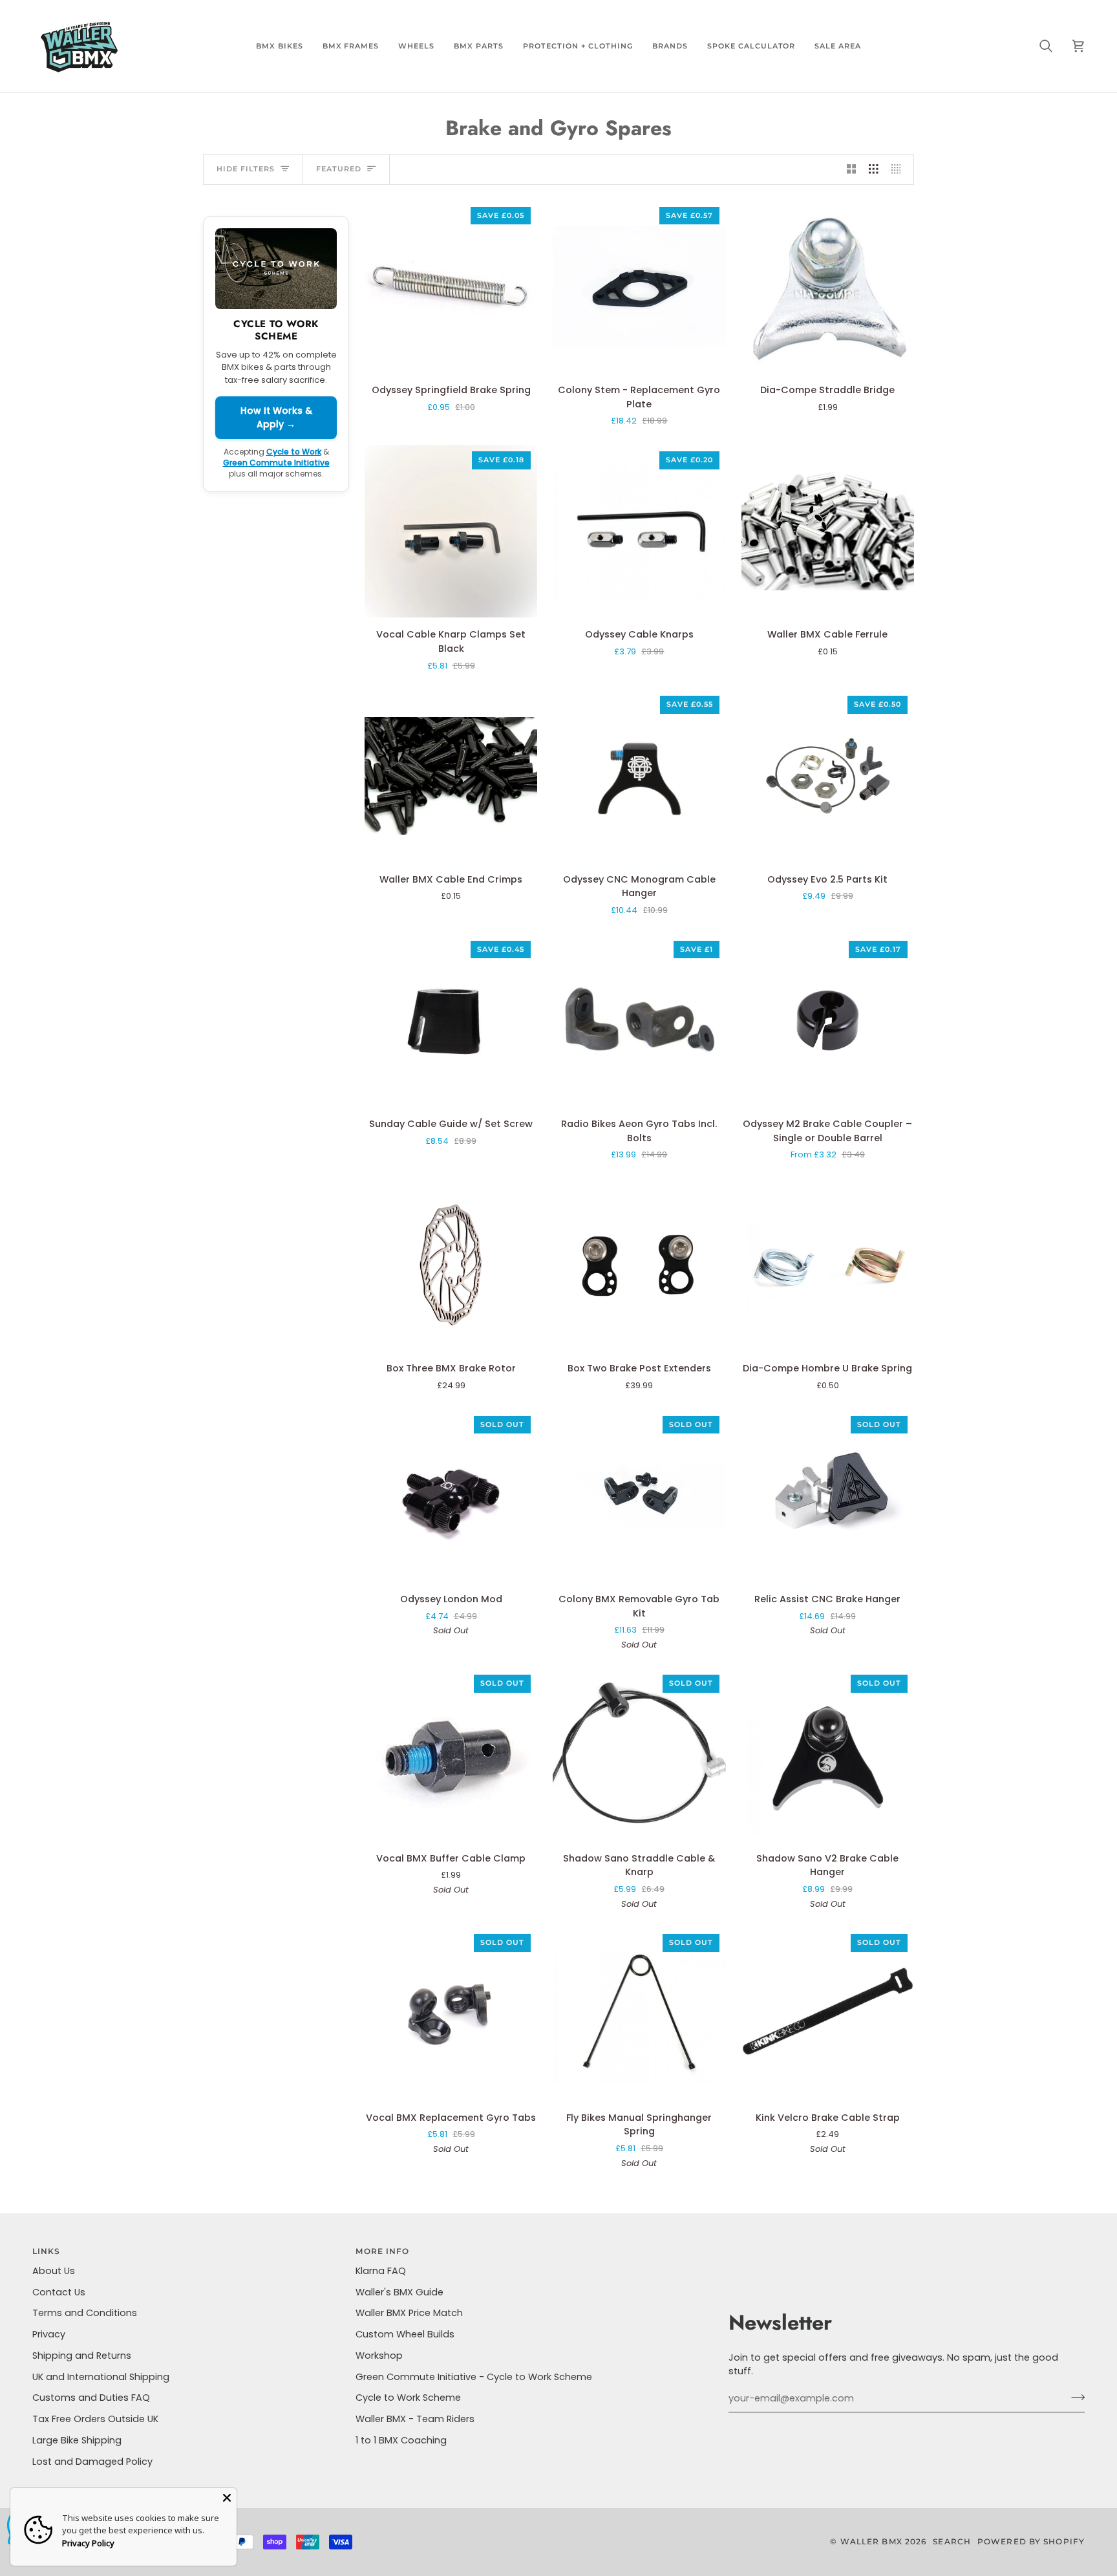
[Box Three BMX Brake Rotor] (451, 1265)
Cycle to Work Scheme (408, 2398)
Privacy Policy (88, 2543)
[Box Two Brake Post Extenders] (639, 1265)
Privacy (49, 2334)
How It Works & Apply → (276, 417)
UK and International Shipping (101, 2377)
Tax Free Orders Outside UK (95, 2419)
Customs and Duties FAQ (91, 2398)
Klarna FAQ (381, 2271)
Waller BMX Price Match (409, 2313)
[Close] (227, 2498)
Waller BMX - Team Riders (415, 2419)
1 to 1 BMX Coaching (401, 2440)
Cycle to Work (294, 452)
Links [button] (47, 2251)
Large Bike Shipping (77, 2440)
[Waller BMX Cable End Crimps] (451, 776)
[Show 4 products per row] (899, 169)
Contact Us (59, 2292)
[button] (280, 46)
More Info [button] (382, 2251)
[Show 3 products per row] (874, 169)
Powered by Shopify (1031, 2541)
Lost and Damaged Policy (92, 2462)
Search (952, 2541)
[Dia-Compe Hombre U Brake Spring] (828, 1265)
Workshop (379, 2356)
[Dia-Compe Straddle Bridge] (828, 287)
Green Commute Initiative (276, 463)
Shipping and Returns (82, 2356)
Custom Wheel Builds (405, 2334)
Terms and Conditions (85, 2313)
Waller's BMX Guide (399, 2292)
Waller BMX (871, 2541)
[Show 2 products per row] (852, 169)
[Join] (1074, 2397)
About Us (54, 2271)
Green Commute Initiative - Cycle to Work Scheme (474, 2377)
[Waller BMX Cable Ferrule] (828, 531)
